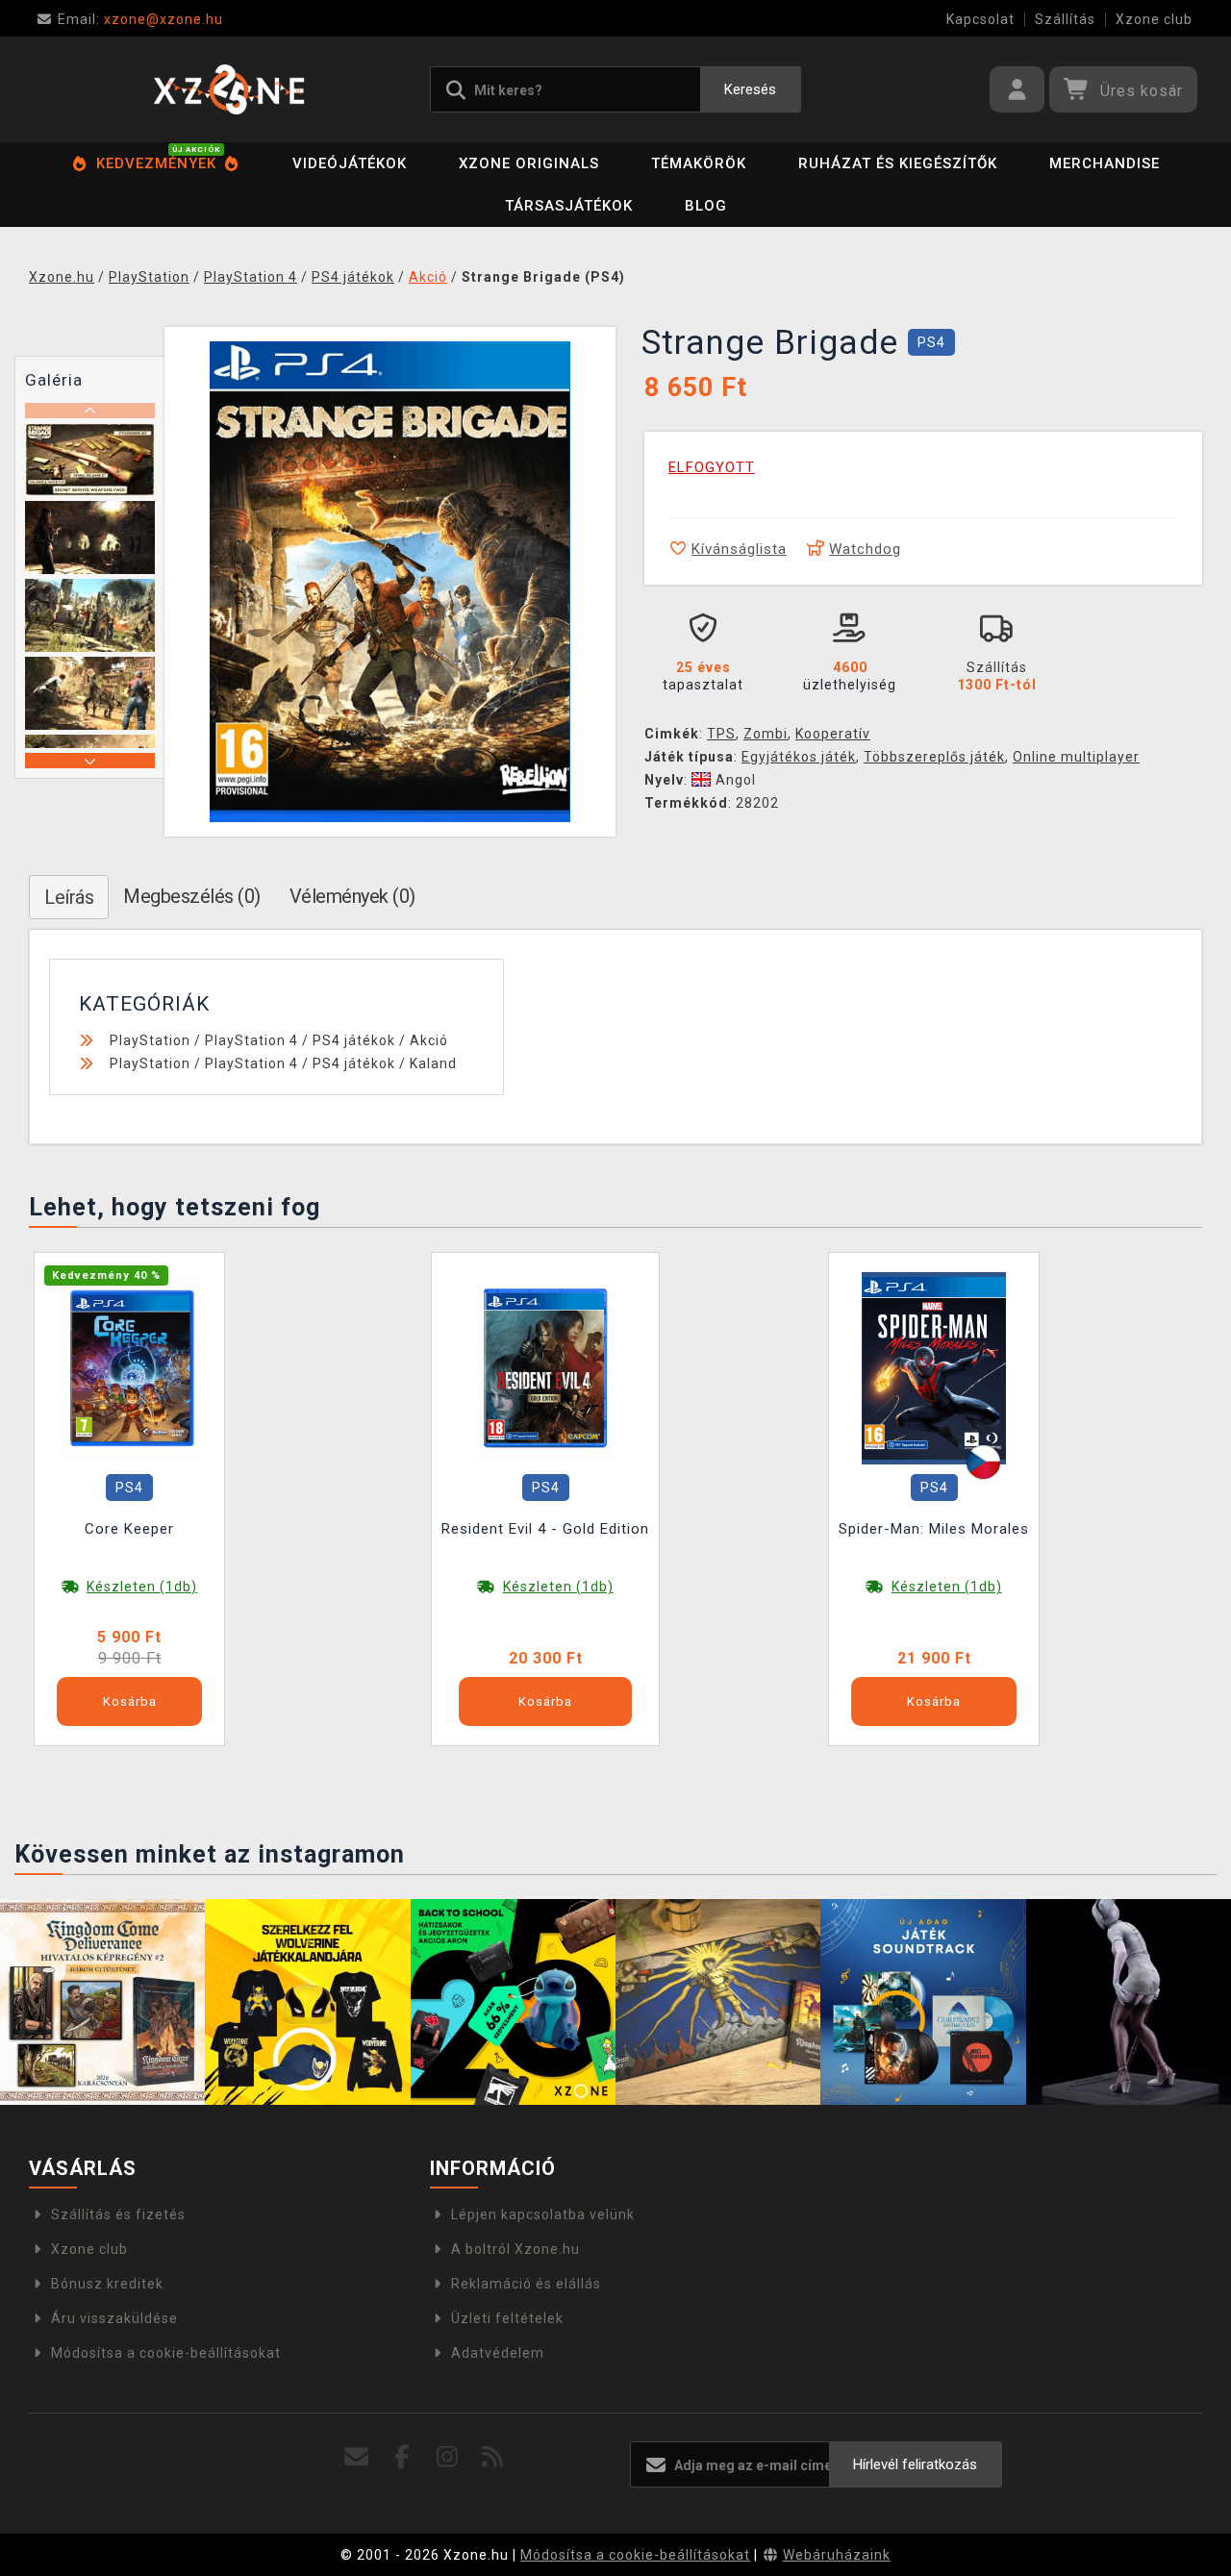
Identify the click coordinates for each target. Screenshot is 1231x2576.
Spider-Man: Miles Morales (934, 1529)
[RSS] (493, 2457)
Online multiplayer (1076, 757)
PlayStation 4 (251, 1040)
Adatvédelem (498, 2353)
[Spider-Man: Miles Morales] (934, 1367)
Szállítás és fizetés (118, 2214)
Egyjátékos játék (799, 757)
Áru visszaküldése (114, 2318)
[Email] (356, 2457)
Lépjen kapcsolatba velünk (543, 2214)
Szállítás (1065, 19)
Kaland (433, 1063)
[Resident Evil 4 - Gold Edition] (545, 1367)
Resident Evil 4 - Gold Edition (545, 1529)
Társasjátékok (569, 206)
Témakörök (699, 163)
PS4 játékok (354, 1040)
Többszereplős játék (934, 757)
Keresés (750, 89)
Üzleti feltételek (507, 2318)
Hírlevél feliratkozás (915, 2464)
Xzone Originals (529, 163)
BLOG (706, 206)
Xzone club (1154, 19)
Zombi (766, 734)
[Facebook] (402, 2457)
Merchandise (1105, 163)
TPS (721, 734)
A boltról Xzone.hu (515, 2249)
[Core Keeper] (130, 1367)
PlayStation (150, 1040)
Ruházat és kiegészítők (898, 163)
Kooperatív (833, 734)
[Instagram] (448, 2457)
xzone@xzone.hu (140, 19)
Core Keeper (129, 1529)
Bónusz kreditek (107, 2284)
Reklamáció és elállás (526, 2284)
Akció (429, 1040)
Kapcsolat (980, 19)
